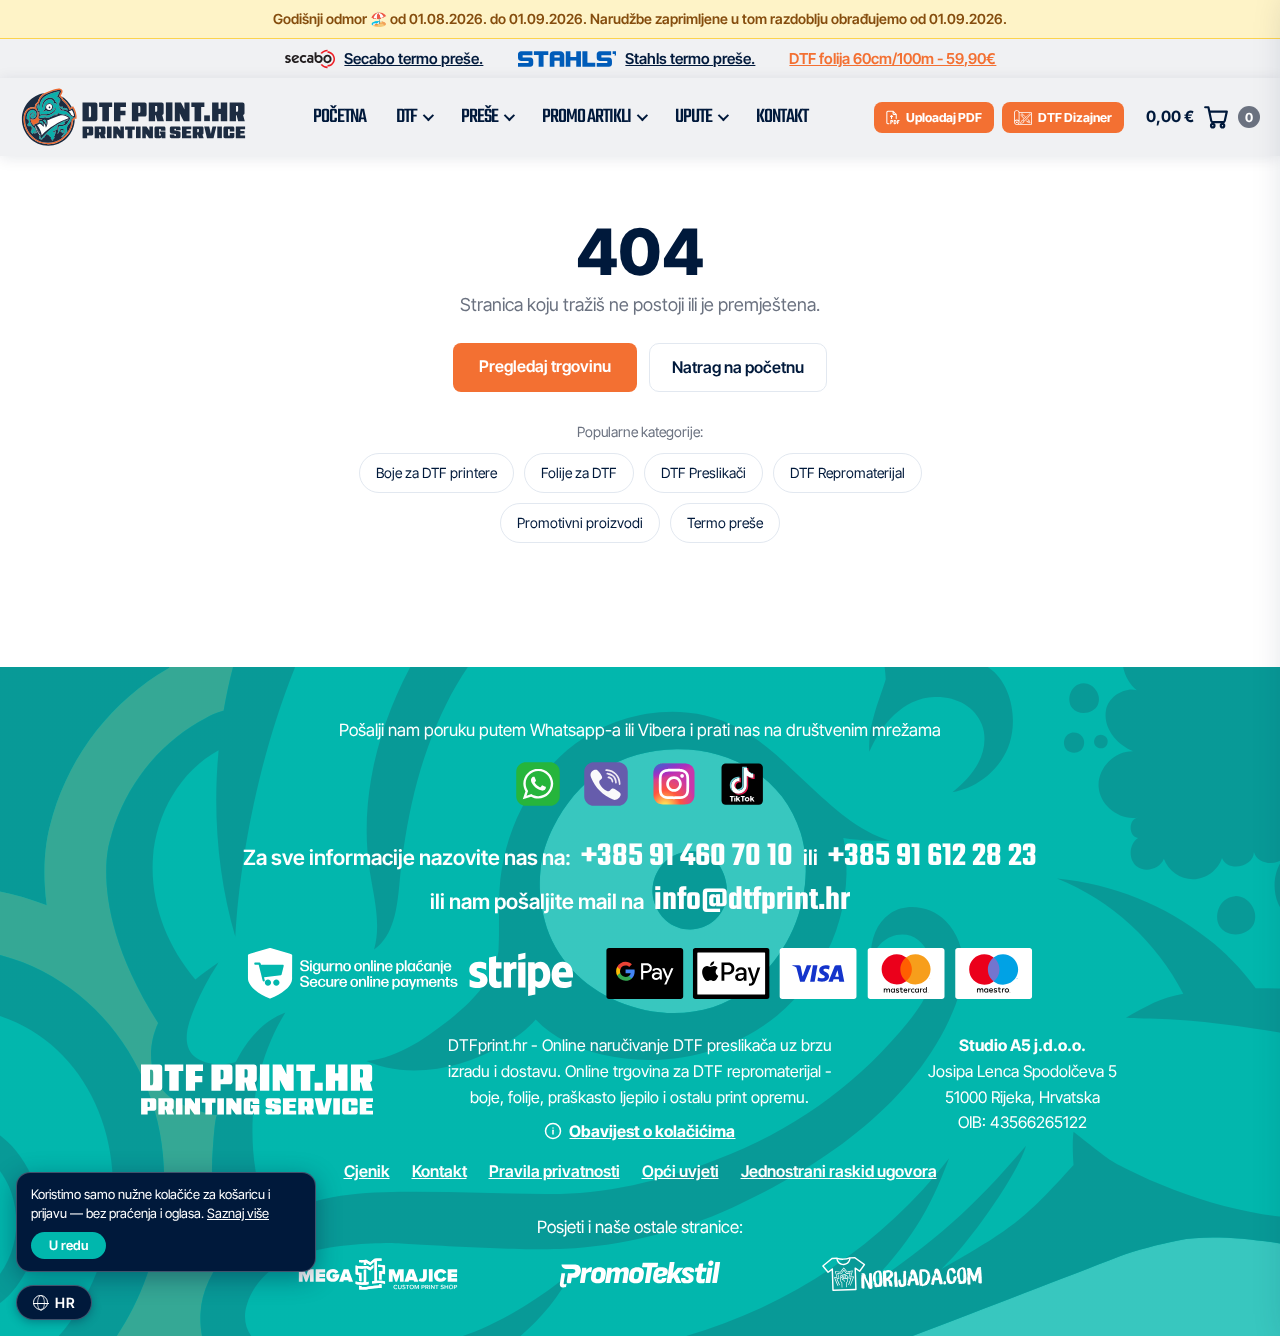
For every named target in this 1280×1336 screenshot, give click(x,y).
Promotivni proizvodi (580, 522)
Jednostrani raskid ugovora (839, 1171)
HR (65, 1302)
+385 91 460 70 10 (687, 857)
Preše (479, 117)
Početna (339, 117)
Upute (693, 117)
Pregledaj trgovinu (545, 366)
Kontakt (782, 117)
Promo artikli (586, 117)
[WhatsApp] (538, 784)
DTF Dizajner (1075, 117)
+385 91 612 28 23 (932, 857)
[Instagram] (674, 784)
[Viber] (606, 784)
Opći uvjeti (680, 1171)
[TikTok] (742, 784)
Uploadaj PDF (944, 117)
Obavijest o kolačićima (652, 1131)
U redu (68, 1245)
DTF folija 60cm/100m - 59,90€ (892, 58)
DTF (406, 117)
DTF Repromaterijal (847, 472)
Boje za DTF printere (436, 472)
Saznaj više (238, 1213)
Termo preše (725, 522)
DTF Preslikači (703, 472)
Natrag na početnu (738, 367)
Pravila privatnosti (554, 1171)
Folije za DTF (579, 472)
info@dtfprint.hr (752, 901)
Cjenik (367, 1171)
